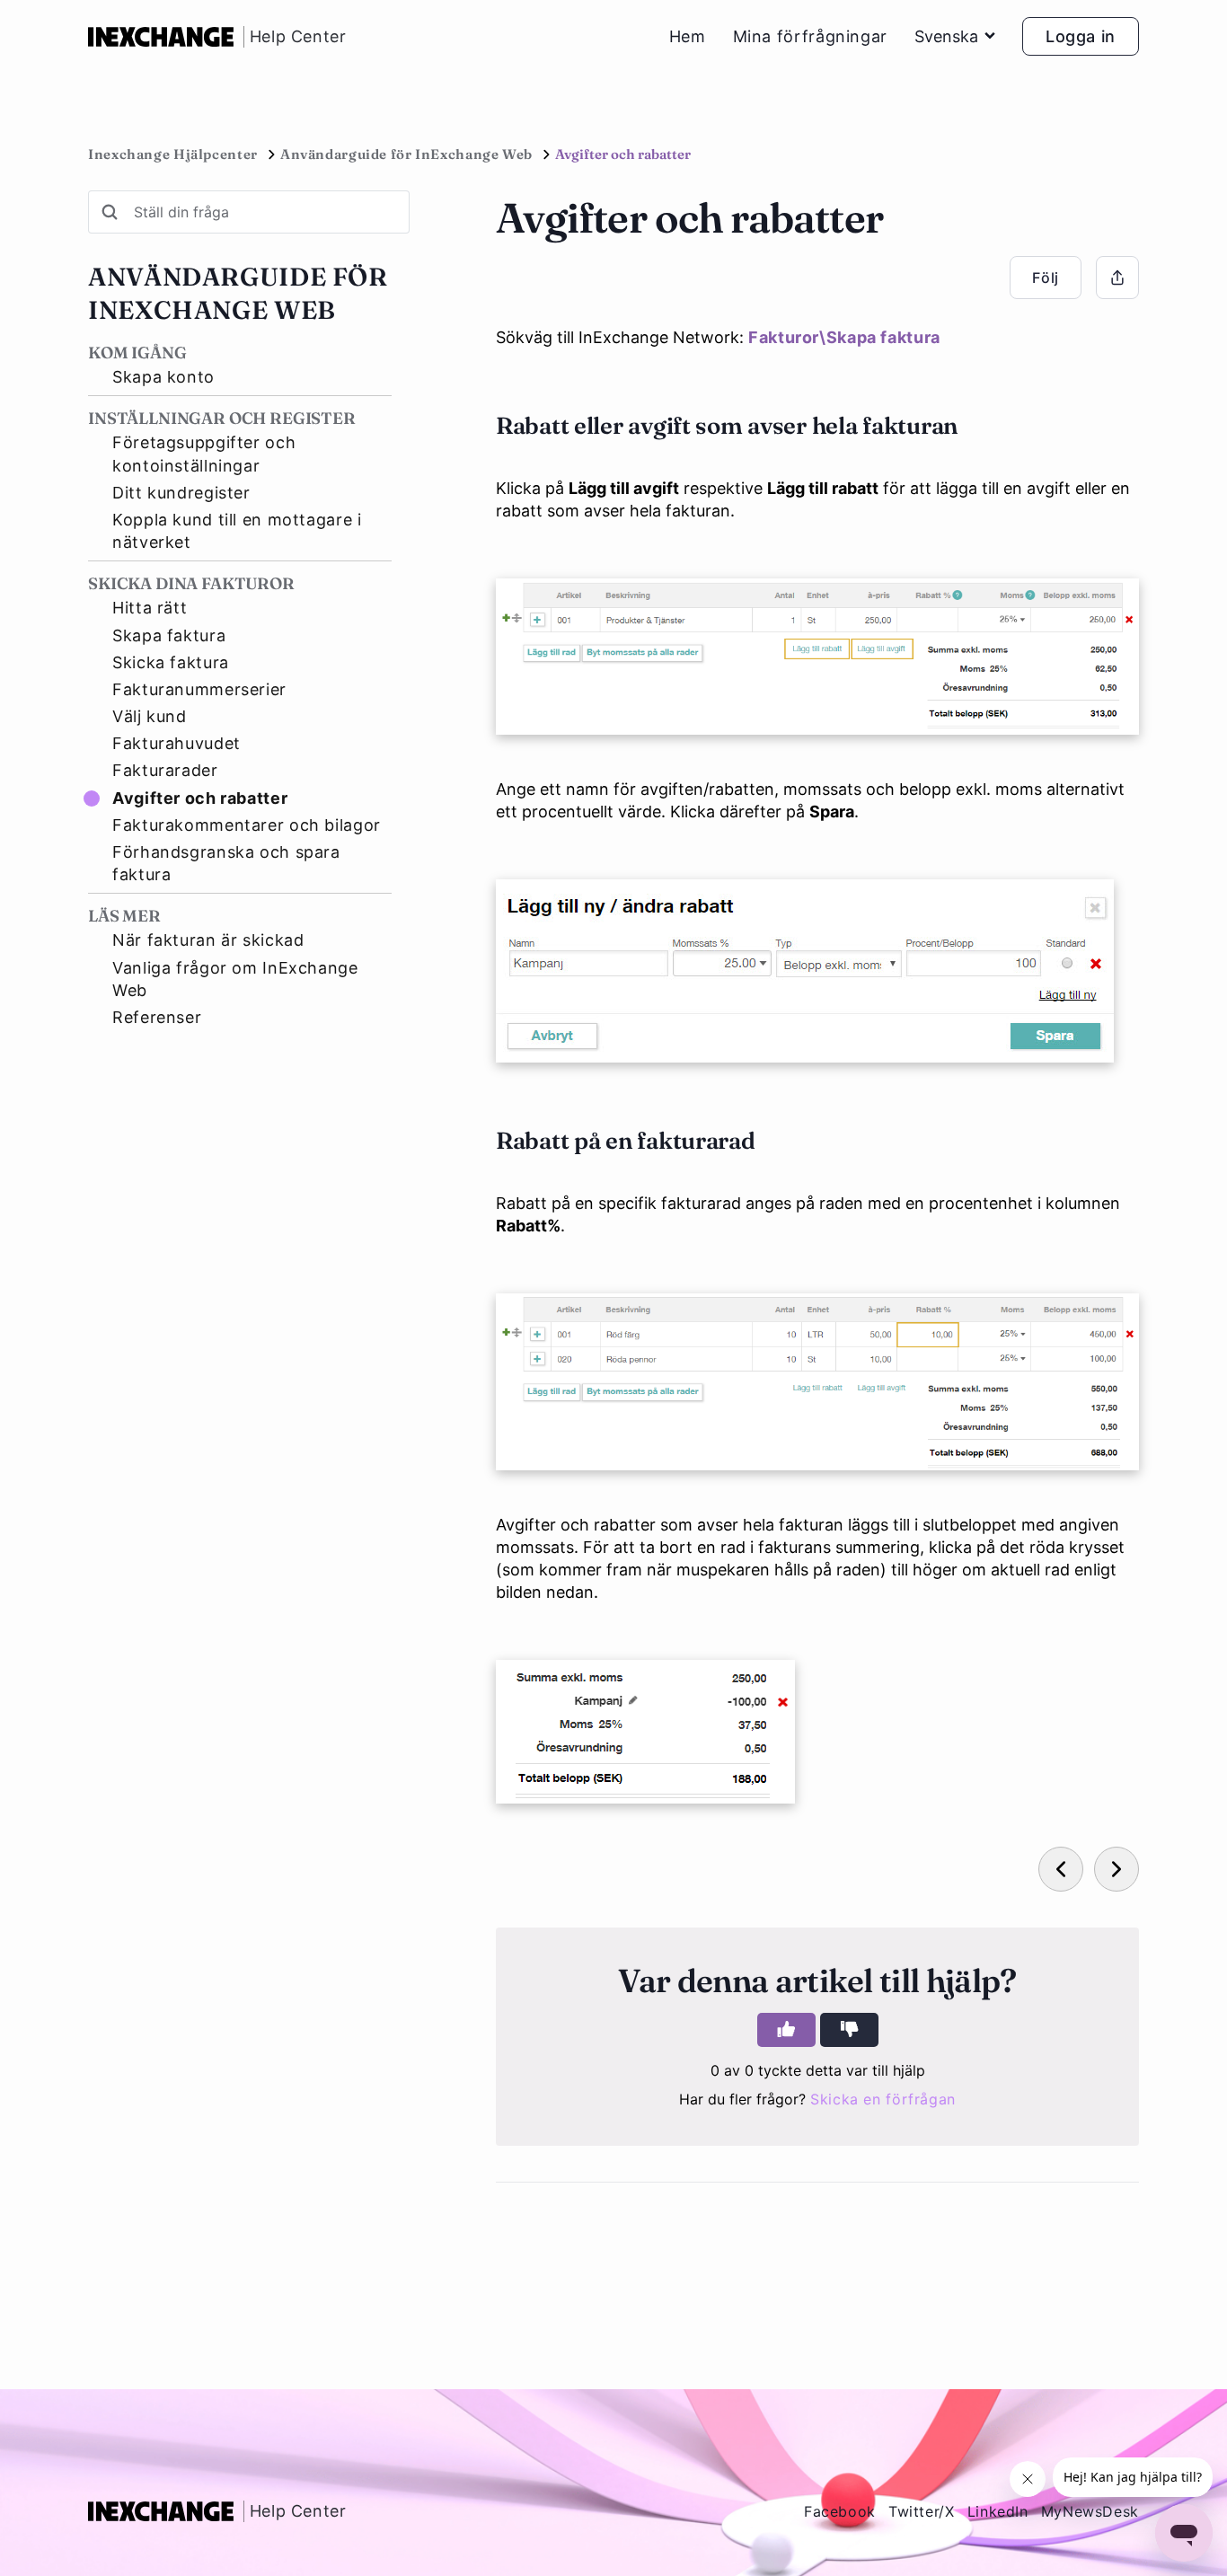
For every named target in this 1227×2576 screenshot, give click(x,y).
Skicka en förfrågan (883, 2099)
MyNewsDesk (1090, 2511)
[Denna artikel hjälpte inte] (849, 2030)
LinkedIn (998, 2511)
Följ (1046, 278)
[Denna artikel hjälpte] (786, 2030)
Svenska (946, 36)
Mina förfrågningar (810, 37)
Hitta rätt (150, 608)
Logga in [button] (1081, 36)
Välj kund (150, 716)
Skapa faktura (169, 635)
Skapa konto (163, 377)
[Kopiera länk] (1117, 278)
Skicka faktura (171, 662)
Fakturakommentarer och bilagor (247, 825)
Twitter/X (922, 2511)
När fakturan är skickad (208, 940)
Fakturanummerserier (199, 689)
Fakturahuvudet (177, 743)
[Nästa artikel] (1117, 1869)
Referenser (157, 1017)
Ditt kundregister (181, 493)
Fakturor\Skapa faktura (844, 337)
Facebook (840, 2511)
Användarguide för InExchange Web (406, 154)
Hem (688, 37)
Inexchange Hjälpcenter (173, 154)
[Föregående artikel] (1061, 1869)
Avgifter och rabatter (200, 798)
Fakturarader (165, 770)
